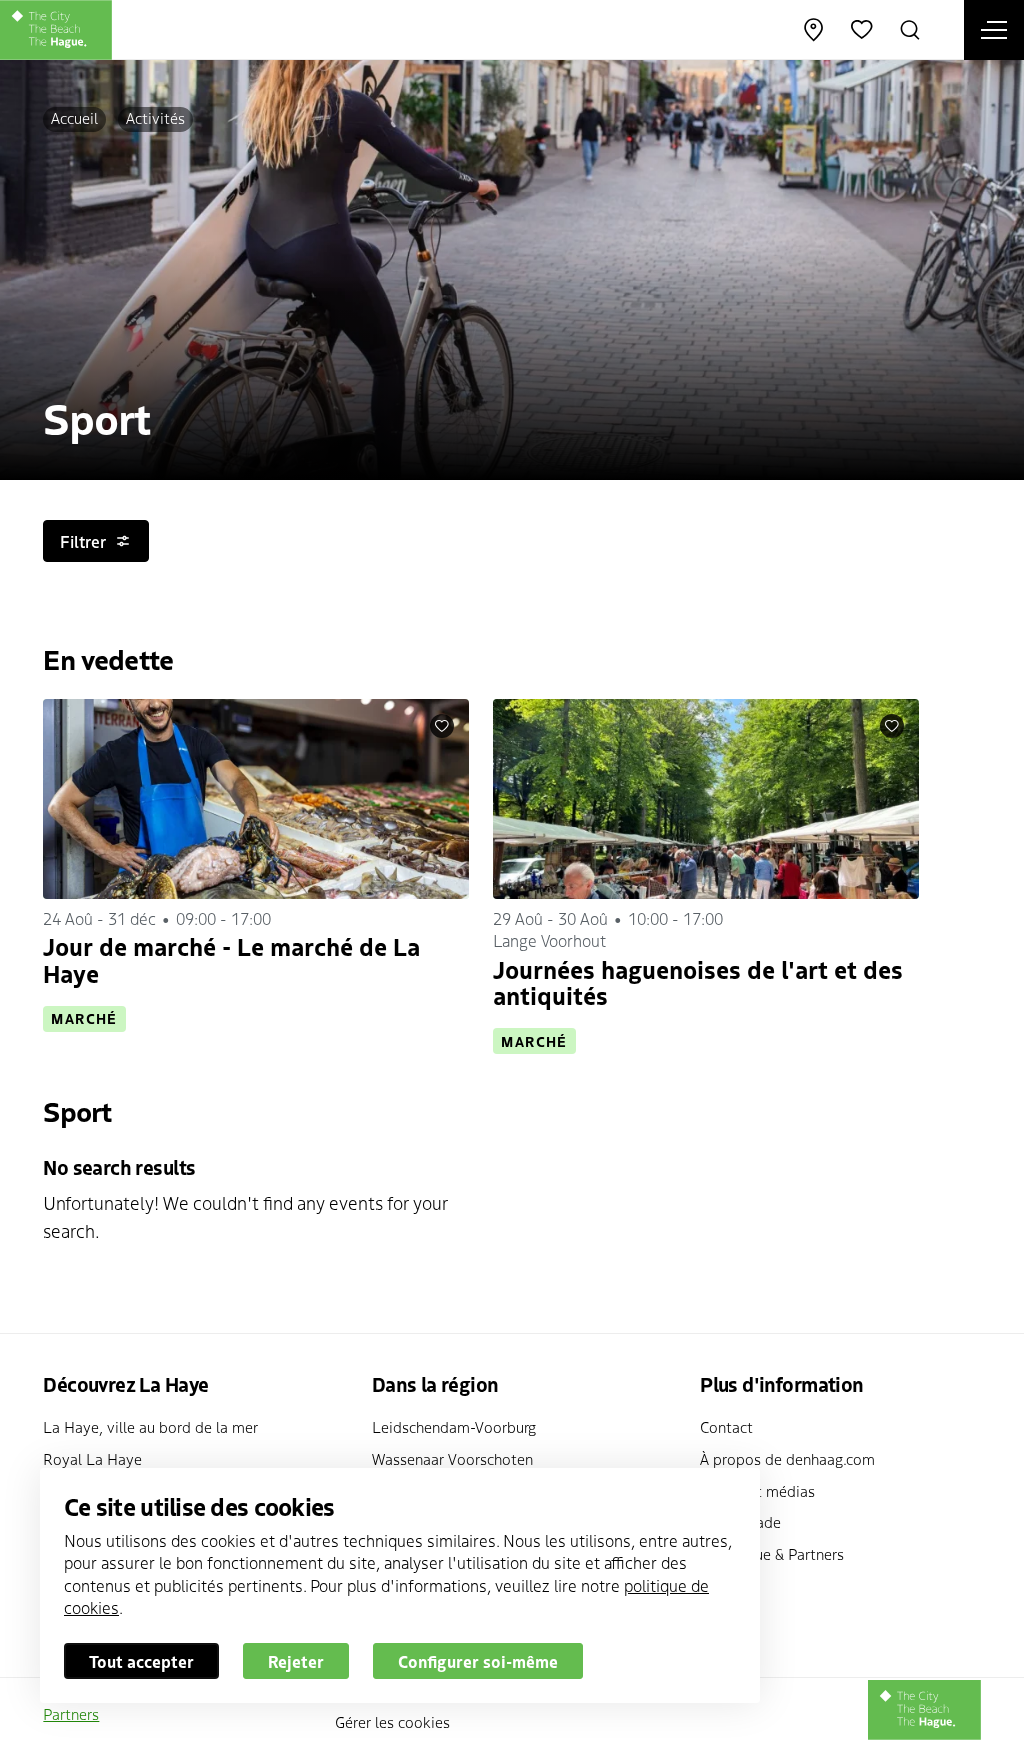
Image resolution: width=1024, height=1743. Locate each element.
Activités (155, 117)
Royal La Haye (92, 1458)
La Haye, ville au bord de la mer (150, 1426)
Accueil (74, 117)
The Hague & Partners (772, 1553)
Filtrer (83, 541)
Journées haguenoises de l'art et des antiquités (698, 981)
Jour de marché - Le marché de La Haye (231, 958)
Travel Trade (740, 1521)
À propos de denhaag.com (787, 1458)
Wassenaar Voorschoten (452, 1458)
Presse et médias (757, 1490)
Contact (726, 1426)
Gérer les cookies (392, 1721)
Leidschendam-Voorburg (454, 1426)
